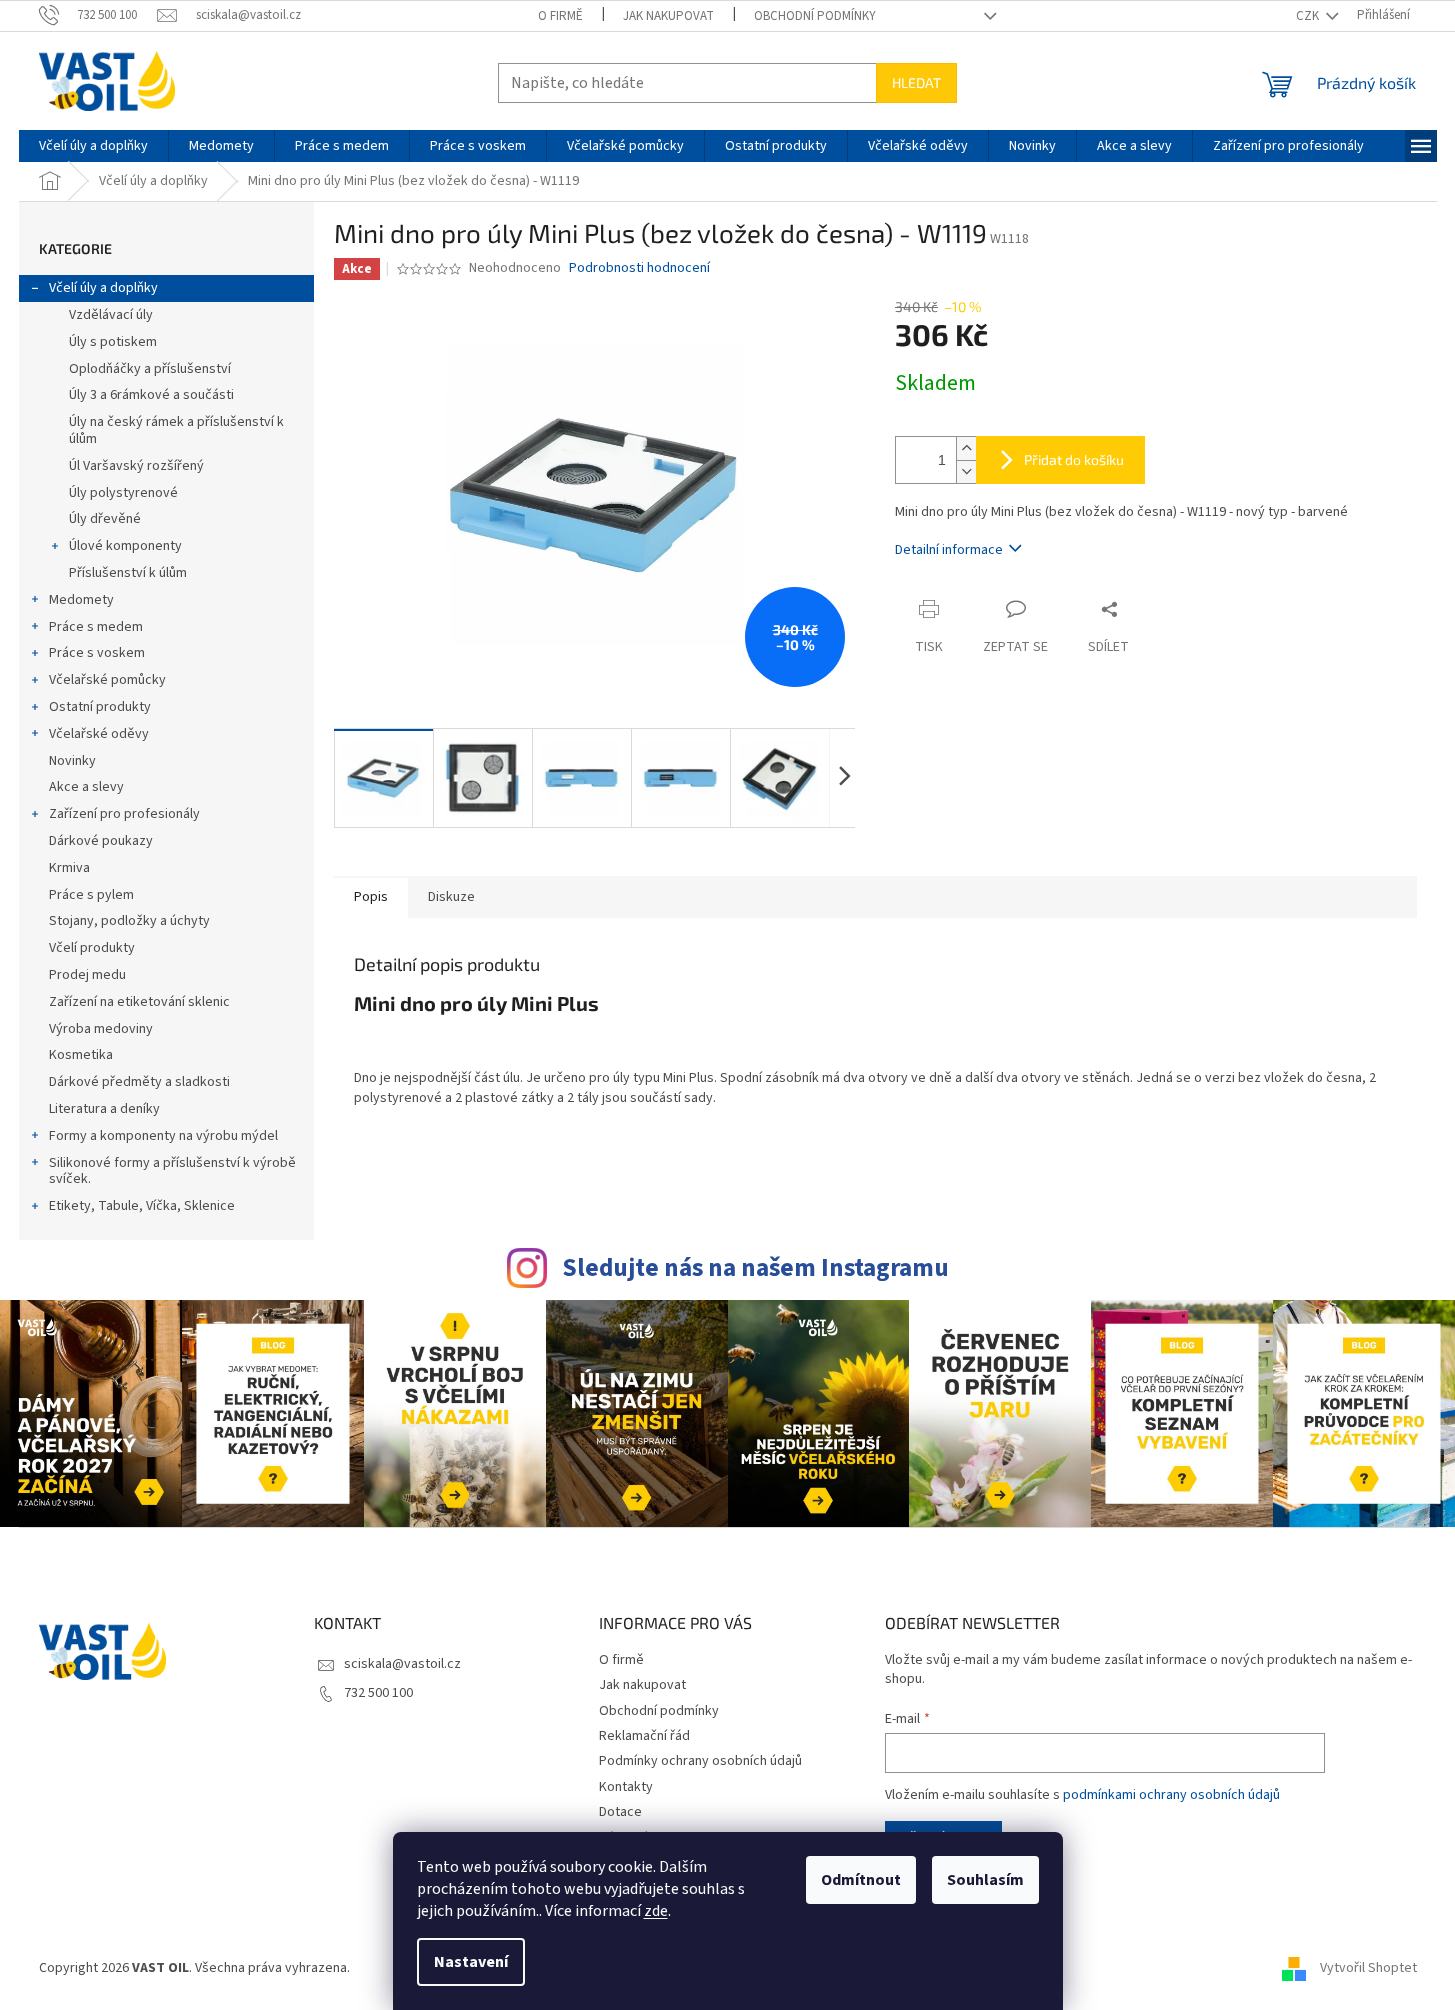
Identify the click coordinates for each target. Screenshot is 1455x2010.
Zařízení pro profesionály (124, 814)
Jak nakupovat (668, 16)
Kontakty (626, 1787)
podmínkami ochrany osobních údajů (1171, 1795)
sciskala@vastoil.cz (402, 1664)
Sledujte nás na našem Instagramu (755, 1268)
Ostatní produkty (100, 707)
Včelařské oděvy (99, 734)
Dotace (620, 1812)
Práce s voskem (97, 653)
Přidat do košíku (1074, 459)
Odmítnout (861, 1880)
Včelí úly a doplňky (103, 288)
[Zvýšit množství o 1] (966, 448)
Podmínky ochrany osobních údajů (700, 1761)
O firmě (560, 16)
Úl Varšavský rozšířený (136, 466)
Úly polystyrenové (123, 493)
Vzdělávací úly (111, 315)
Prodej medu (87, 975)
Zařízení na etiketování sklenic (139, 1002)
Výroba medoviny (101, 1029)
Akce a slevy (86, 787)
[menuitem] (93, 146)
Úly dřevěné (105, 519)
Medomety (81, 600)
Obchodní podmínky (815, 16)
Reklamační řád (644, 1736)
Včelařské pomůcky (107, 680)
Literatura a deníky (104, 1109)
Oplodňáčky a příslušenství (150, 369)
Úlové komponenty (125, 546)
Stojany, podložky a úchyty (129, 921)
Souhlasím (985, 1880)
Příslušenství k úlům (128, 573)
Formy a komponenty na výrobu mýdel (163, 1136)
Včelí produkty (92, 948)
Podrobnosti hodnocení (639, 268)
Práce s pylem (91, 895)
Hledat (916, 82)
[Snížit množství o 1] (966, 471)
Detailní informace (949, 550)
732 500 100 (378, 1693)
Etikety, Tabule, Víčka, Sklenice (142, 1206)
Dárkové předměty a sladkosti (139, 1082)
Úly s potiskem (113, 342)
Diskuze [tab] (451, 897)
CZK (1309, 16)
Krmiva (69, 868)
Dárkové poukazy (101, 841)
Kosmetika (81, 1055)
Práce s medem (96, 627)
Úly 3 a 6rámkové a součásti (151, 395)
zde (656, 1911)
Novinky (72, 761)
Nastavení (471, 1962)
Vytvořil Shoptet (1368, 1969)
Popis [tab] (371, 897)
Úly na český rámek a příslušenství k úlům (176, 430)
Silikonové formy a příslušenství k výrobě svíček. (172, 1171)
